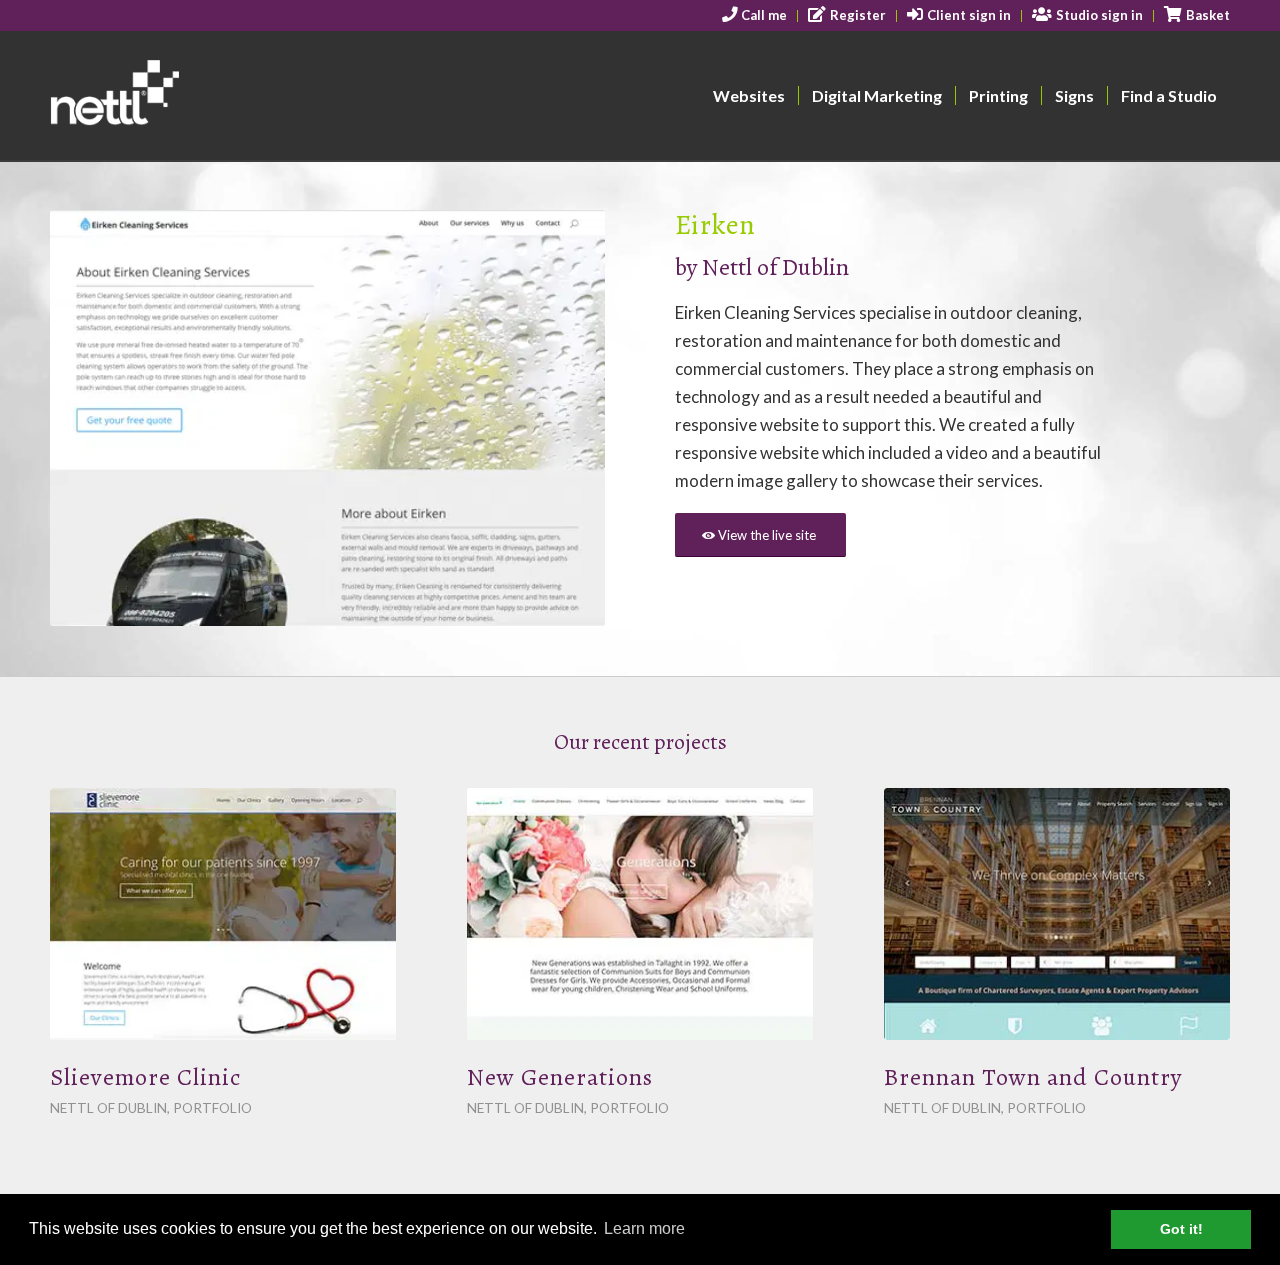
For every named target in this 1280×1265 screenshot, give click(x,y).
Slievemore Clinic (145, 1077)
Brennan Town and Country (1033, 1077)
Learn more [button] (644, 1228)
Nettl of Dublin (778, 267)
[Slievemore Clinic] (223, 914)
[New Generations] (640, 914)
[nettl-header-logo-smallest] (191, 96)
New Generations (560, 1077)
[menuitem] (755, 16)
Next (560, 418)
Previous (95, 418)
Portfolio (212, 1108)
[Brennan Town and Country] (1057, 914)
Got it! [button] (1181, 1229)
